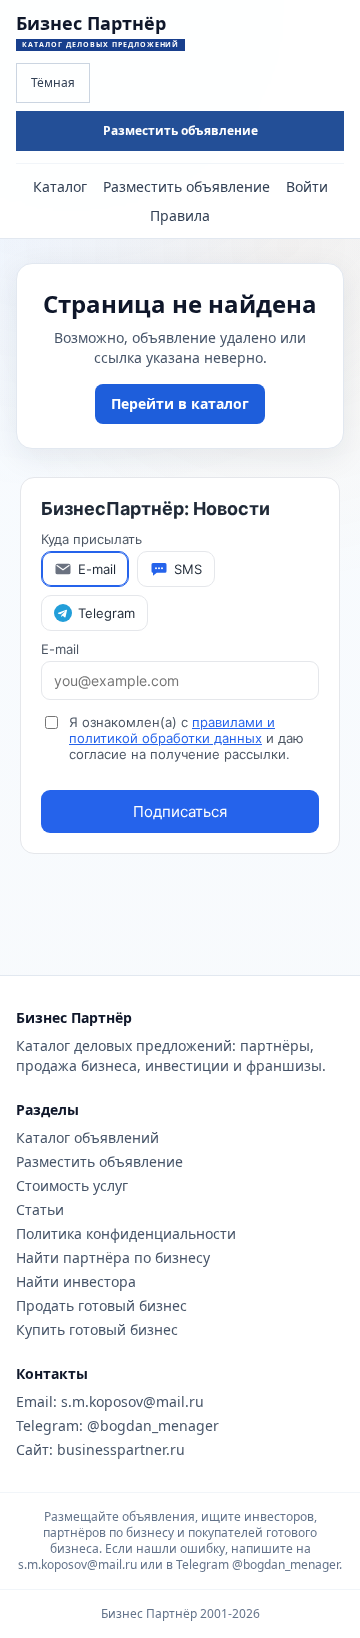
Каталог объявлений (87, 1137)
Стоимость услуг (72, 1185)
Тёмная (53, 82)
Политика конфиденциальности (126, 1233)
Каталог (60, 186)
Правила (180, 215)
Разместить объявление (180, 130)
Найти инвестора (76, 1281)
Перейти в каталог (180, 403)
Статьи (40, 1209)
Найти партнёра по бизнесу (113, 1257)
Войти (307, 186)
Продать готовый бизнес (101, 1305)
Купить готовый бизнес (97, 1329)
